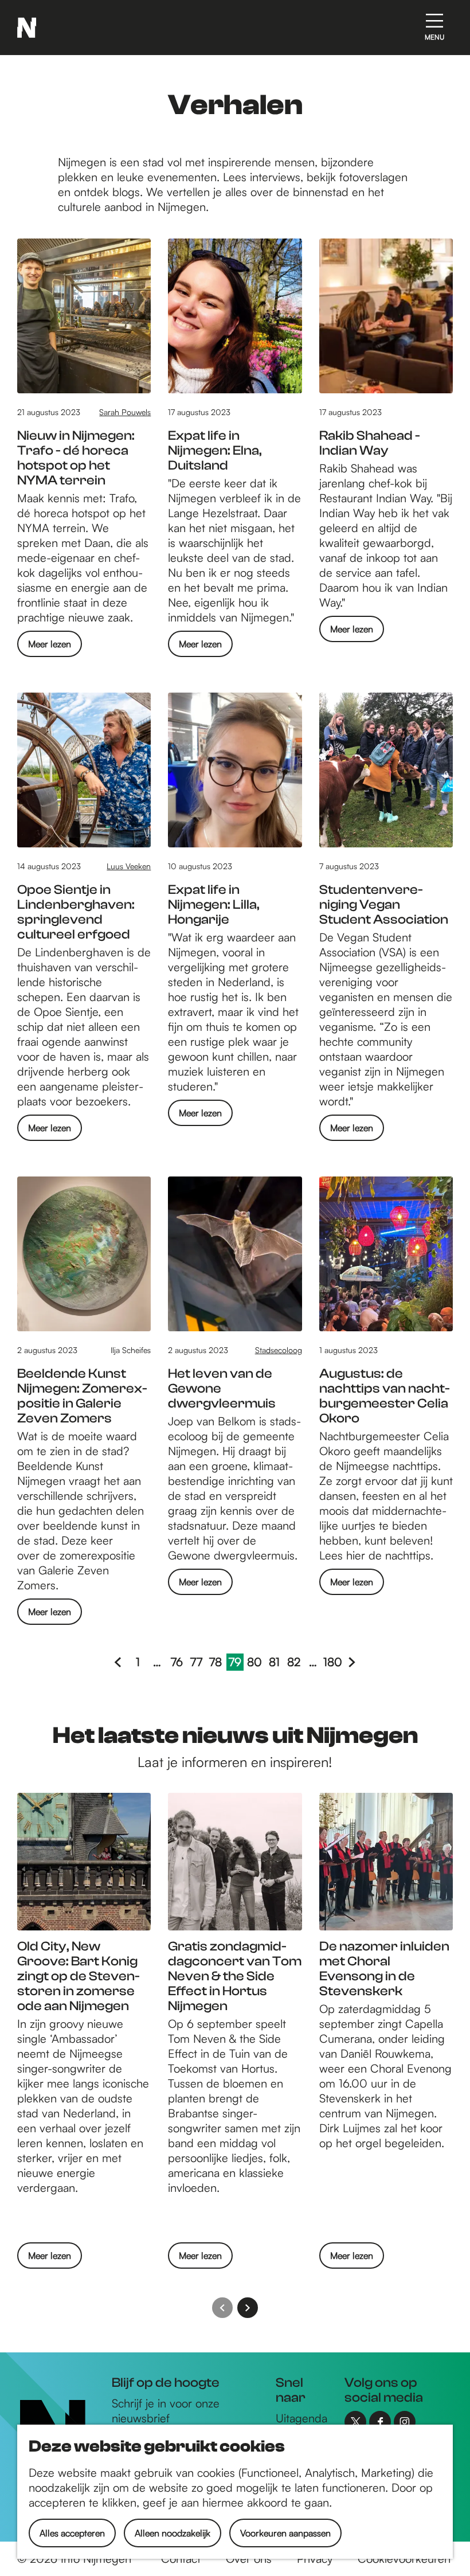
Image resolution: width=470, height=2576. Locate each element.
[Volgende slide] (248, 2308)
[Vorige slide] (222, 2308)
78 (217, 1663)
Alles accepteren (72, 2533)
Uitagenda (301, 2418)
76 (178, 1663)
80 (255, 1663)
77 (197, 1663)
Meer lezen (50, 647)
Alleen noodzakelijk (173, 2533)
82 (295, 1663)
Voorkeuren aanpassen (285, 2533)
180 (332, 1663)
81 (276, 1663)
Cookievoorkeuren (404, 2559)
